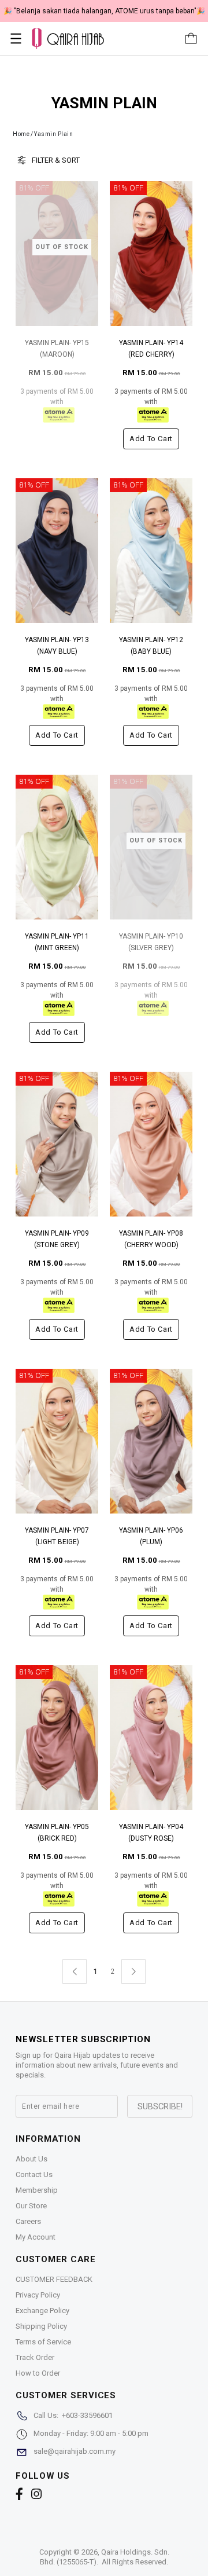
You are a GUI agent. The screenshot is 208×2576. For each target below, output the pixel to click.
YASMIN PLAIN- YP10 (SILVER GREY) (151, 942)
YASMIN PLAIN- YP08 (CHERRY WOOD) (151, 1239)
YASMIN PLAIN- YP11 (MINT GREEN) (57, 942)
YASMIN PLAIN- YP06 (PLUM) (151, 1536)
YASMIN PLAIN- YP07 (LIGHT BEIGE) (57, 1536)
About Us (31, 2159)
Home (21, 134)
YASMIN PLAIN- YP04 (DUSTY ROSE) (151, 1833)
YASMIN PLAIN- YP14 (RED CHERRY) (151, 349)
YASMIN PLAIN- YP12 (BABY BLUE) (151, 646)
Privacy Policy (38, 2295)
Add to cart (151, 439)
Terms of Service (43, 2342)
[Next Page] (133, 1972)
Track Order (35, 2357)
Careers (28, 2221)
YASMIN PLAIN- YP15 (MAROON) (57, 349)
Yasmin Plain (53, 134)
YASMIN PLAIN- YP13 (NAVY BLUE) (57, 646)
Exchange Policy (42, 2311)
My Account (36, 2237)
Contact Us (34, 2174)
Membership (37, 2190)
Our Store (31, 2206)
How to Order (38, 2373)
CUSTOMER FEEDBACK (54, 2279)
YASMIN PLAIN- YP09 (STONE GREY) (57, 1239)
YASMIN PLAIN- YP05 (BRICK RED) (57, 1833)
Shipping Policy (41, 2326)
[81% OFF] (151, 253)
